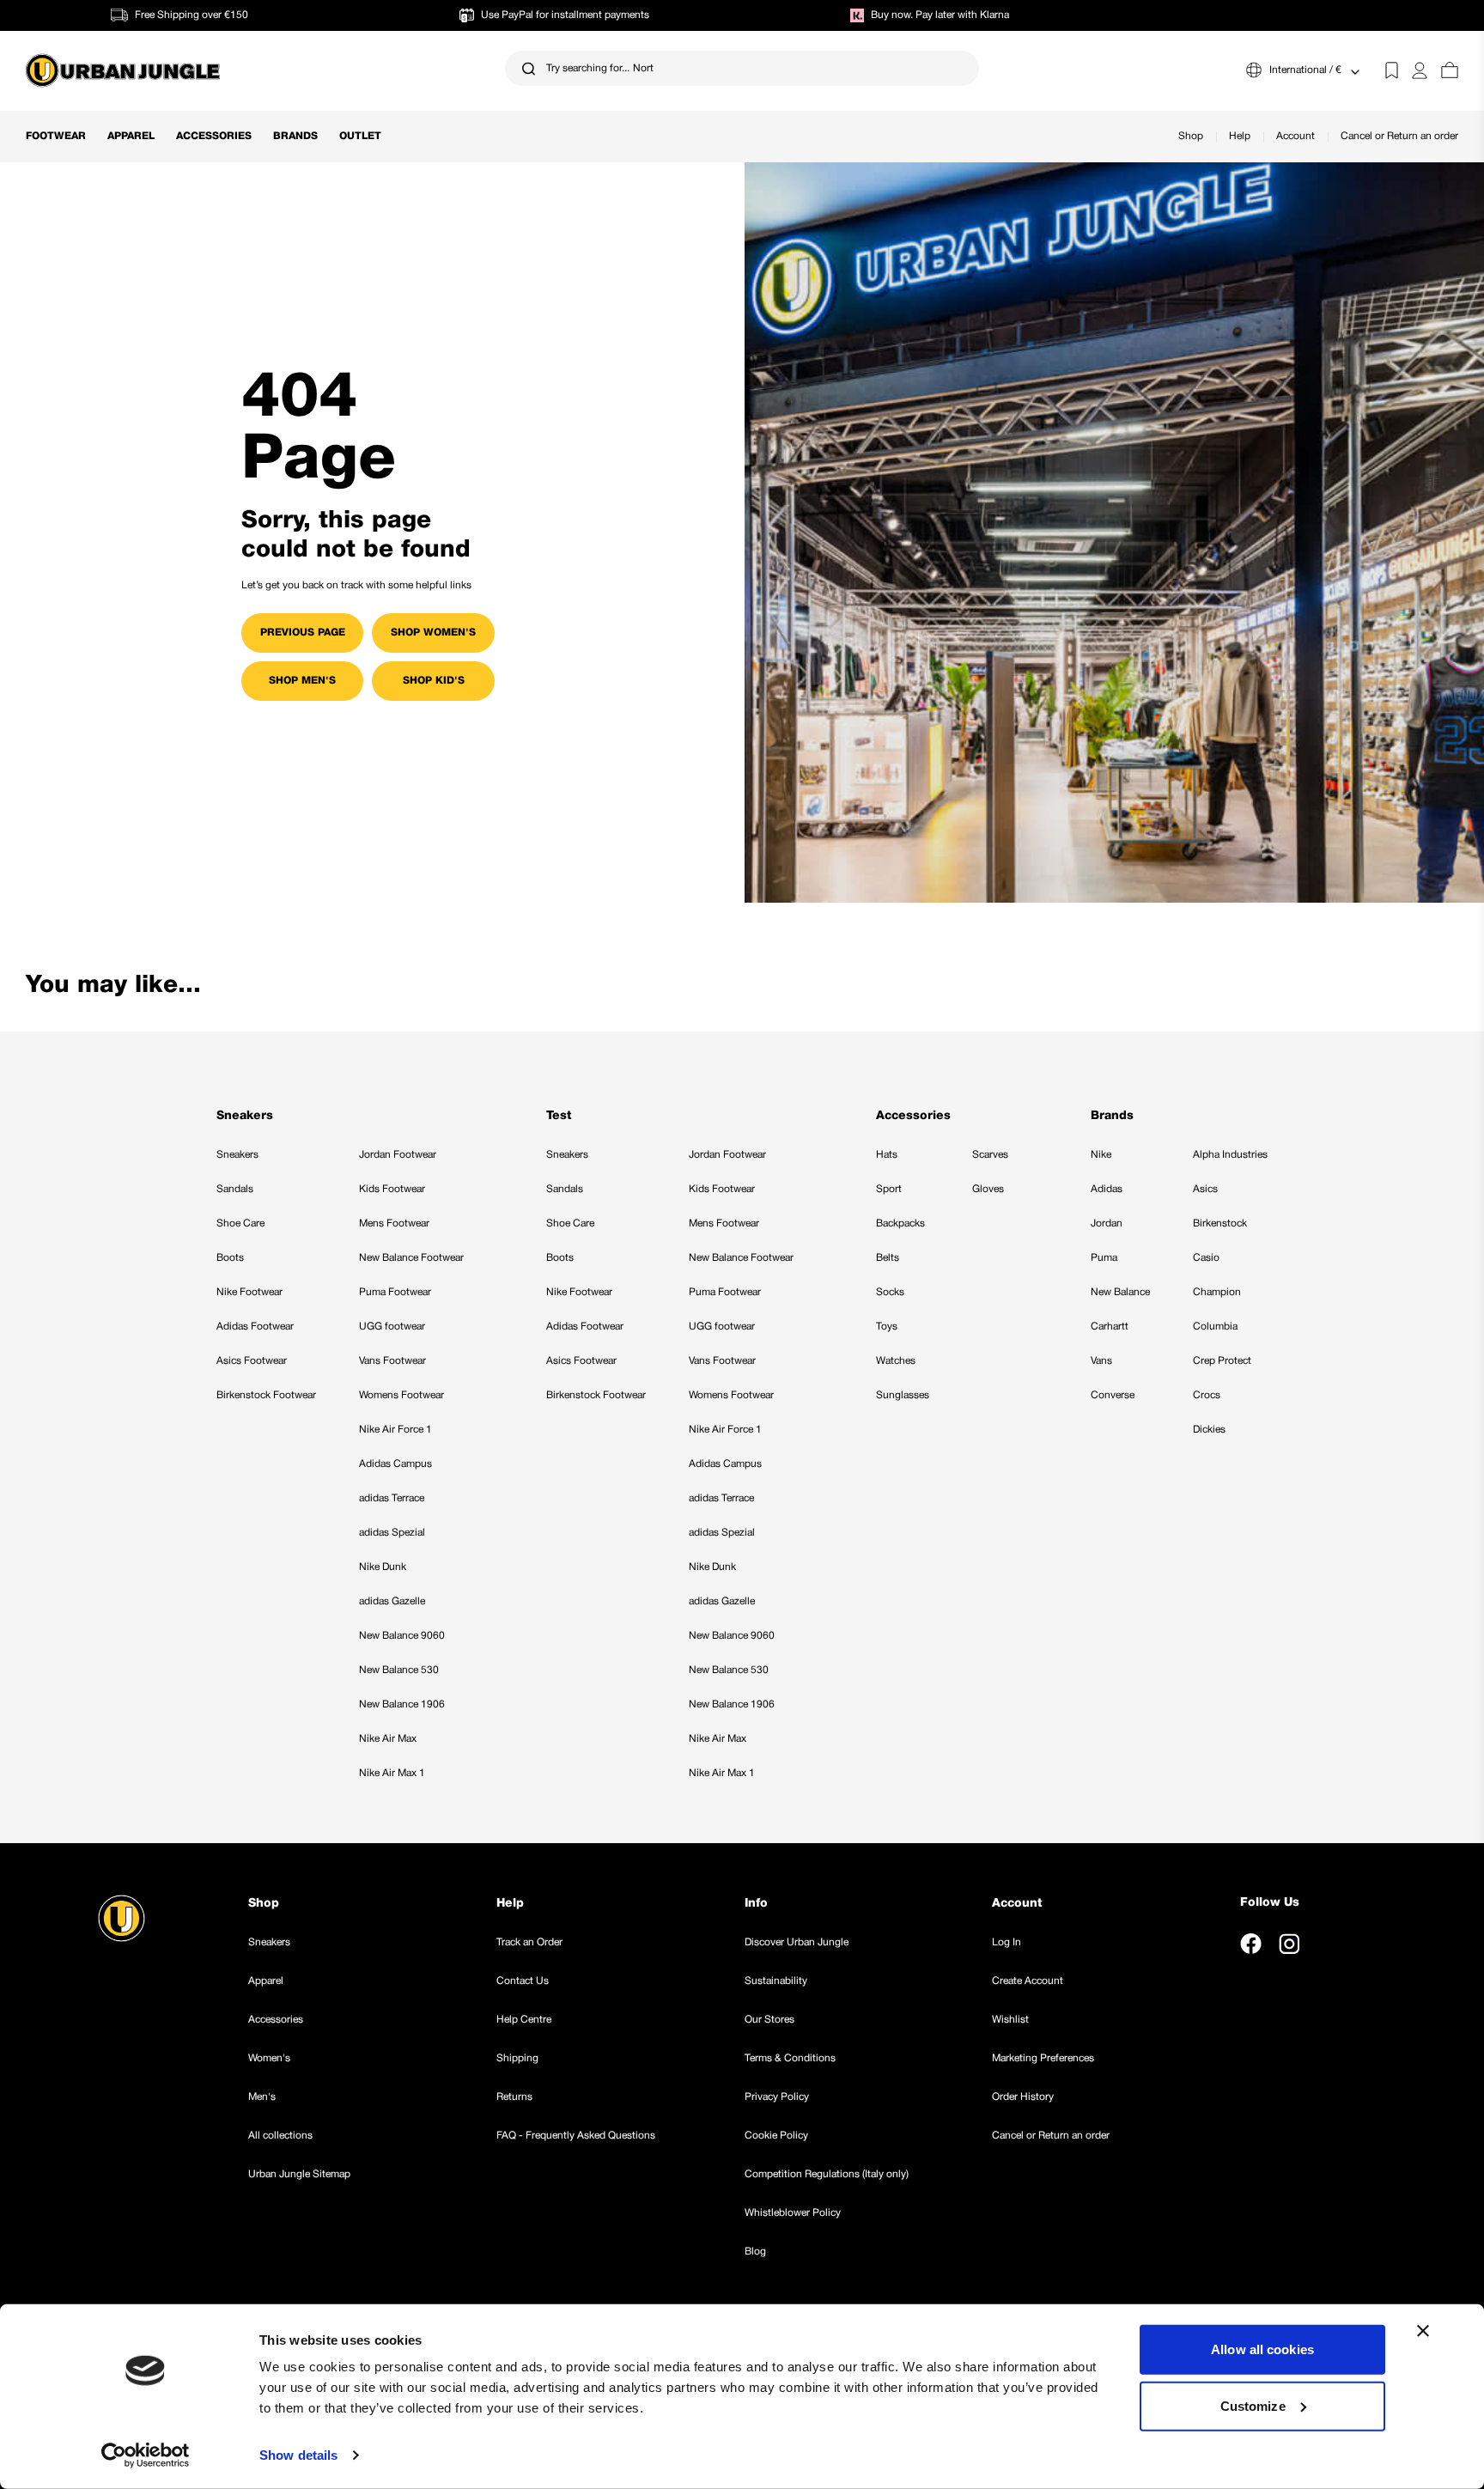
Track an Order (529, 1942)
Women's (269, 2058)
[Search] (529, 68)
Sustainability (776, 1981)
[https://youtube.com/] (1328, 1944)
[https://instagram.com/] (1289, 1944)
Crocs (1207, 1395)
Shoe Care (240, 1223)
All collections (280, 2136)
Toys (887, 1327)
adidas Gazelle (392, 1601)
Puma (1104, 1258)
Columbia (1215, 1327)
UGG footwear (392, 1327)
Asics (1205, 1189)
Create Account (1028, 1981)
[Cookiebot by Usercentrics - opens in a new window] (146, 2456)
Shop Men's (302, 681)
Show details (298, 2455)
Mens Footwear (394, 1223)
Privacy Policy (777, 2097)
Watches (896, 1361)
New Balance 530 (399, 1670)
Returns (514, 2097)
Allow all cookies (1262, 2349)
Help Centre (524, 2020)
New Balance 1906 (402, 1704)
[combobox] (742, 68)
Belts (888, 1258)
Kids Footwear (392, 1189)
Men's (262, 2097)
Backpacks (900, 1223)
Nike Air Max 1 (392, 1773)
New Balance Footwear (411, 1258)
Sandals (235, 1189)
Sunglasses (903, 1395)
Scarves (990, 1155)
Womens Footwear (401, 1395)
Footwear (56, 136)
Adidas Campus (395, 1464)
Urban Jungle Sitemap (299, 2174)
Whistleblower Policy (793, 2213)
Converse (1113, 1395)
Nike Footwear (249, 1292)
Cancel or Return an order (1399, 136)
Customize (1253, 2405)
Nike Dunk (383, 1567)
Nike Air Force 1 (395, 1430)
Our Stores (769, 2020)
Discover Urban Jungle (797, 1942)
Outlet (360, 136)
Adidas (1107, 1189)
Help (1240, 136)
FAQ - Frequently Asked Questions (576, 2136)
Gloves (988, 1189)
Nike (1101, 1155)
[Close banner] (1423, 2331)
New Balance (1120, 1292)
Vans (1101, 1361)
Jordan (1107, 1223)
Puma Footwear (395, 1292)
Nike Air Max (388, 1739)
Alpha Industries (1230, 1155)
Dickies (1209, 1430)
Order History (1023, 2097)
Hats (887, 1155)
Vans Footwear (392, 1361)
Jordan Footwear (398, 1155)
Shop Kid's (434, 681)
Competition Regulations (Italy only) (827, 2174)
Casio (1206, 1258)
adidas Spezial (392, 1533)
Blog (755, 2252)
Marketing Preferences (1043, 2058)
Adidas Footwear (255, 1327)
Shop (1191, 136)
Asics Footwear (252, 1361)
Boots (230, 1258)
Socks (890, 1292)
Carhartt (1110, 1327)
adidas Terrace (392, 1498)
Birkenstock (1220, 1223)
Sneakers (237, 1155)
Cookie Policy (776, 2136)
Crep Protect (1222, 1361)
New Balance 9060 (402, 1636)
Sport (889, 1189)
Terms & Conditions (790, 2058)
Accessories (214, 136)
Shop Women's (433, 633)
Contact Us (523, 1981)
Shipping (517, 2058)
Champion (1217, 1292)
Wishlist (1010, 2020)
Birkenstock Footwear (266, 1395)
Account (1295, 136)
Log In (1007, 1942)
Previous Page (303, 633)
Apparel (131, 136)
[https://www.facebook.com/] (1251, 1944)
